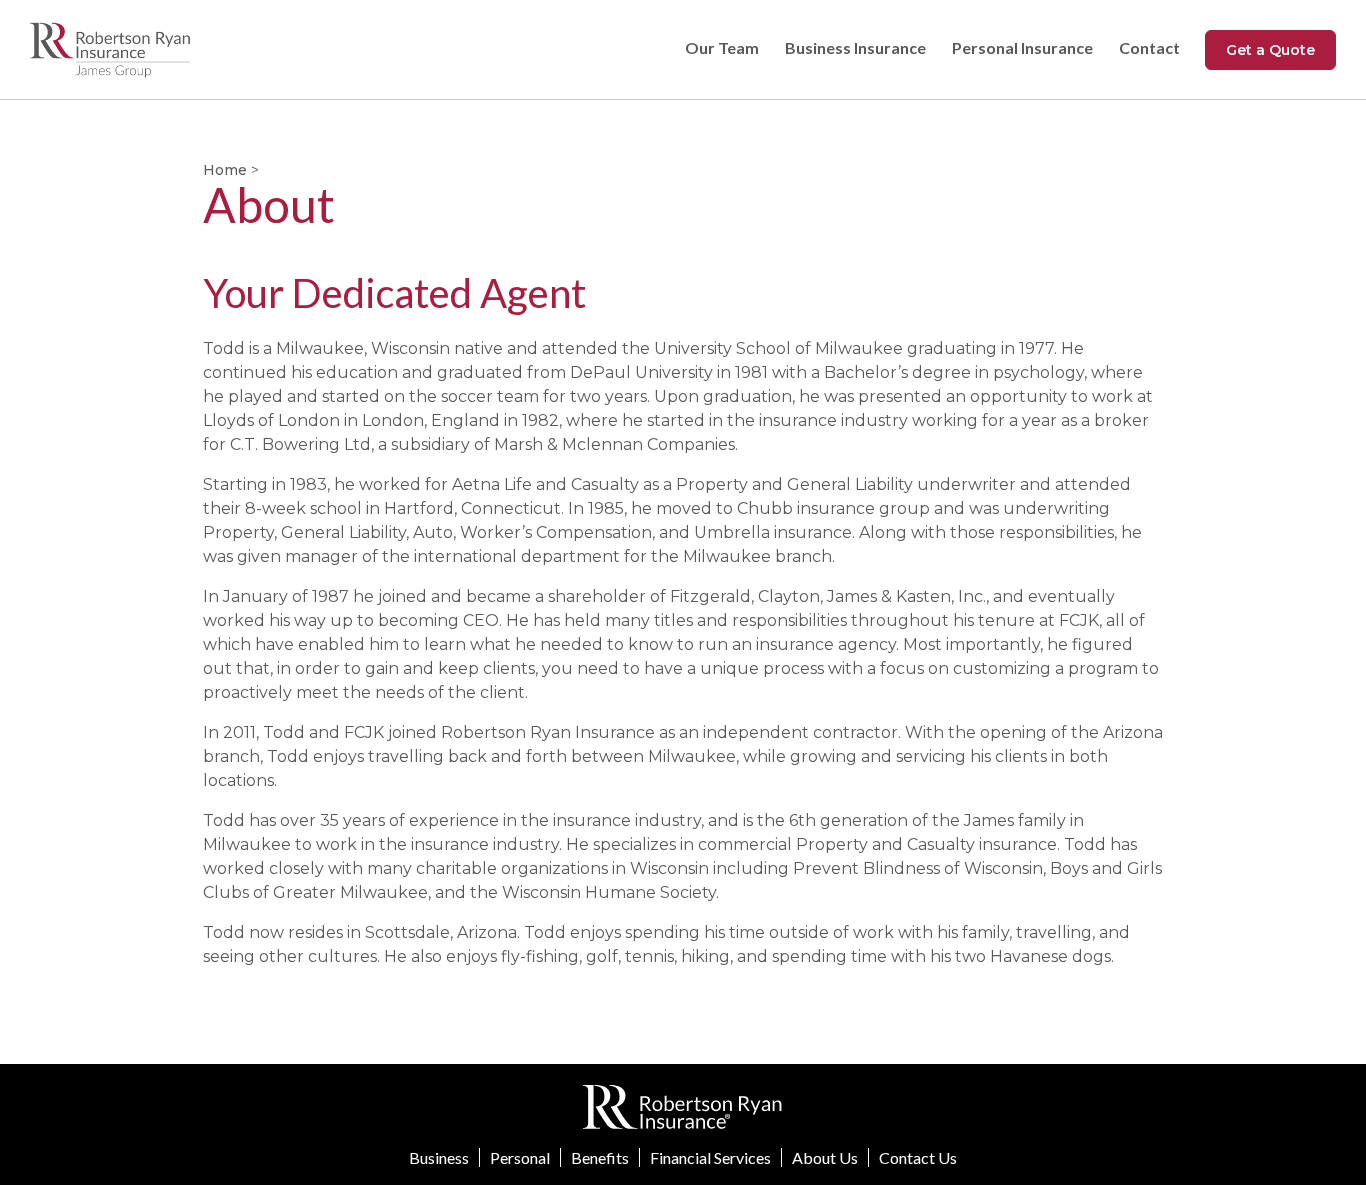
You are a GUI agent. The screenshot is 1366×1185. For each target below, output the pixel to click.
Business (439, 1157)
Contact (1149, 47)
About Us (825, 1157)
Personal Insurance (1022, 47)
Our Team (722, 47)
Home (225, 170)
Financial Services (710, 1157)
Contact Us (918, 1157)
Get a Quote (1270, 50)
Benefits (600, 1157)
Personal (520, 1157)
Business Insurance (855, 47)
